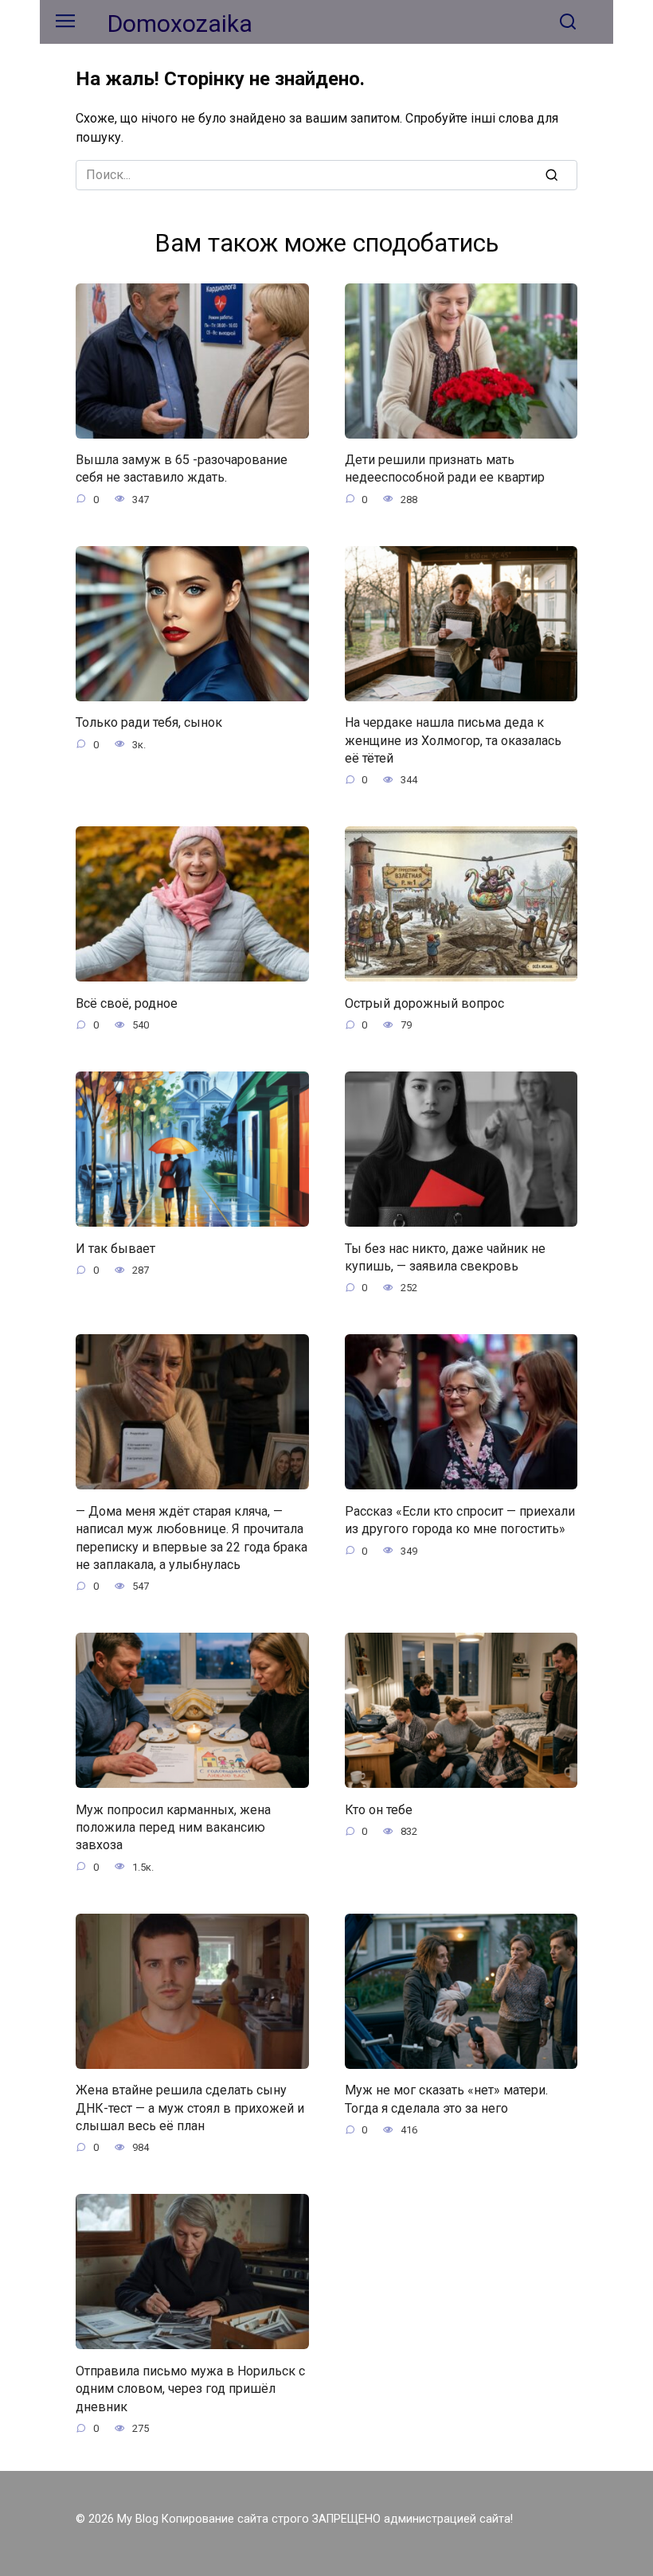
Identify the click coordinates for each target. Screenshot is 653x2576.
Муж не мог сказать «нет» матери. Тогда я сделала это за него (446, 2099)
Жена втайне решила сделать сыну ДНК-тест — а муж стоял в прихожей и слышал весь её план (190, 2108)
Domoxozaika (180, 23)
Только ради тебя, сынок (149, 722)
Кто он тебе (379, 1809)
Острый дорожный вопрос (424, 1003)
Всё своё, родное (127, 1003)
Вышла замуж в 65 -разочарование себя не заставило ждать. (182, 468)
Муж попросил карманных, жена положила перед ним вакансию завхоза (173, 1827)
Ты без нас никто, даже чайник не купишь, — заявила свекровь (445, 1257)
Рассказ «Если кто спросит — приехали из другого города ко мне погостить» (460, 1519)
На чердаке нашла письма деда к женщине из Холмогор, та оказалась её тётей (453, 740)
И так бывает (115, 1248)
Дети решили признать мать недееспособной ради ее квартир (445, 468)
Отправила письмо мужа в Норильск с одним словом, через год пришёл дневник (190, 2388)
